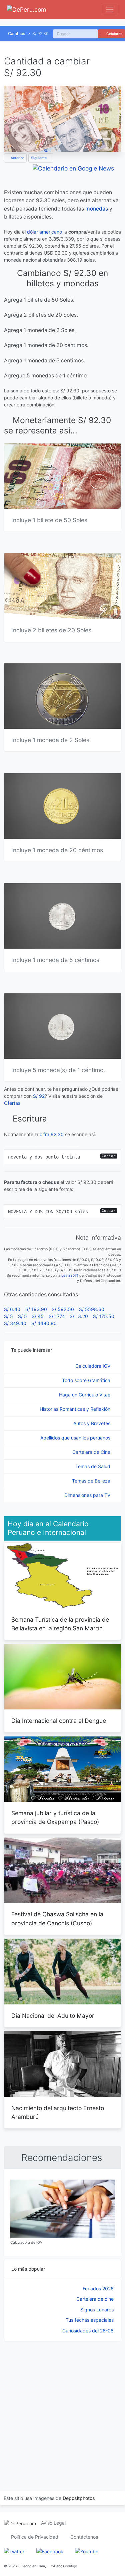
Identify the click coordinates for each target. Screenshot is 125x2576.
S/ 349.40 (15, 1323)
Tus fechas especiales (90, 2320)
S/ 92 (39, 1096)
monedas (97, 209)
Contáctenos (84, 2537)
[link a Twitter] (14, 2551)
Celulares (114, 34)
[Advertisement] (62, 2407)
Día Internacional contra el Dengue (59, 1721)
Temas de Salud (93, 1466)
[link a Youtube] (87, 2551)
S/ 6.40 (12, 1309)
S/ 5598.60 (92, 1309)
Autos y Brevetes (92, 1423)
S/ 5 (8, 1316)
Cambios (17, 34)
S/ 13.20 (79, 1316)
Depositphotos (79, 2498)
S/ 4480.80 (44, 1323)
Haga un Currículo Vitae (85, 1395)
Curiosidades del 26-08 (88, 2331)
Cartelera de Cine (92, 1452)
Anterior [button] (17, 158)
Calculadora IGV (93, 1366)
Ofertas (12, 1103)
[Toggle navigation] (110, 10)
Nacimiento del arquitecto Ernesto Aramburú (58, 2112)
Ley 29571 (70, 1275)
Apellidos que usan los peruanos (76, 1438)
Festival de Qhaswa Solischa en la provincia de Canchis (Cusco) (57, 1918)
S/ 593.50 (63, 1309)
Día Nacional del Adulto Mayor (53, 2016)
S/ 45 (38, 1316)
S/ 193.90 (36, 1309)
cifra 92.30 (52, 1134)
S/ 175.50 (104, 1316)
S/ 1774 (57, 1316)
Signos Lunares (97, 2310)
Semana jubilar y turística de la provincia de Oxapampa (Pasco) (55, 1817)
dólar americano (44, 232)
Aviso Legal (53, 2523)
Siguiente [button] (39, 158)
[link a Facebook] (50, 2551)
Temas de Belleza (92, 1481)
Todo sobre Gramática (87, 1380)
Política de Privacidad (35, 2537)
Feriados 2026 (98, 2289)
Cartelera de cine (95, 2299)
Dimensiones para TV (88, 1495)
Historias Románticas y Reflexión (76, 1409)
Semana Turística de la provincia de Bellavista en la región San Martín (60, 1624)
